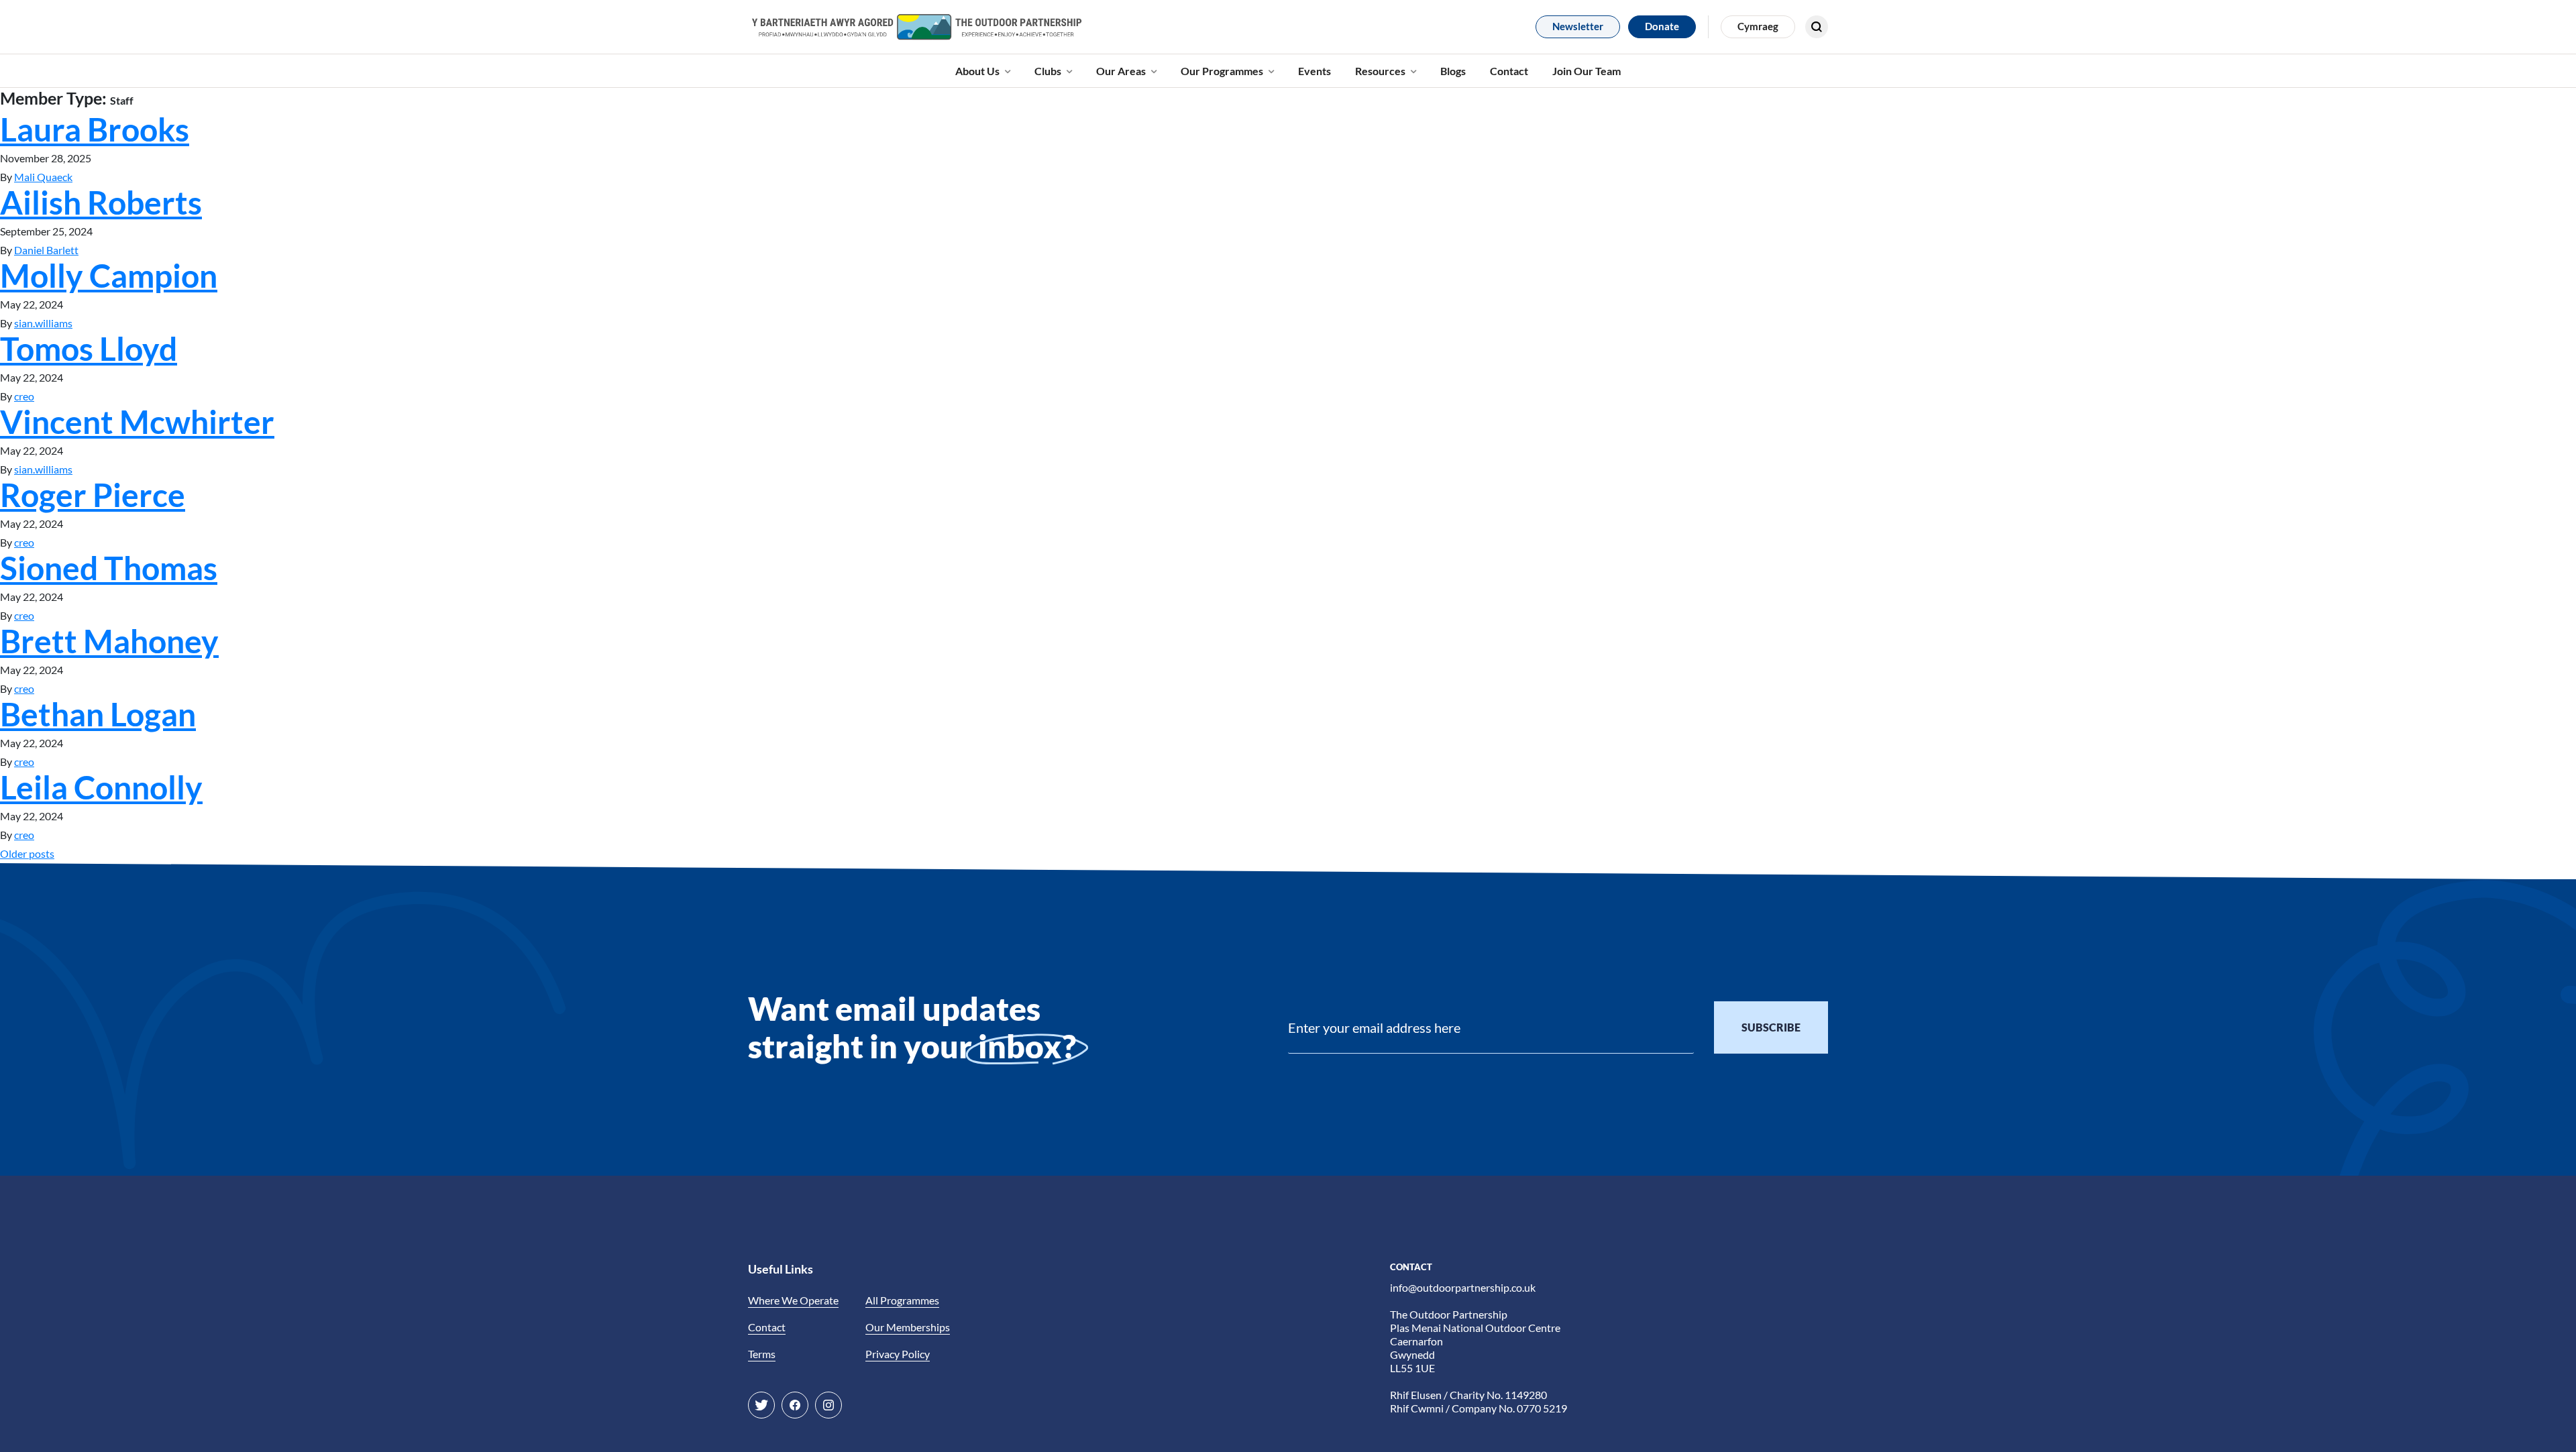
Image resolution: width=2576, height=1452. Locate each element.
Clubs (1048, 71)
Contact (1509, 71)
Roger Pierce (93, 495)
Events (1314, 71)
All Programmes (902, 1300)
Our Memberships (908, 1327)
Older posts (27, 853)
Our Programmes (1222, 71)
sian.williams (43, 323)
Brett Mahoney (109, 641)
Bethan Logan (98, 714)
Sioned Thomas (109, 568)
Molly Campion (109, 275)
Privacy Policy (898, 1354)
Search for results (1767, 64)
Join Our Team (1587, 71)
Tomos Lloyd (89, 348)
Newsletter (1578, 26)
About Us (977, 71)
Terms (762, 1354)
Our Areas (1121, 71)
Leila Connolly (101, 787)
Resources (1380, 71)
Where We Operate (793, 1300)
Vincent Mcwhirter (137, 422)
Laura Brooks (95, 129)
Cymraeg (1758, 26)
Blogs (1453, 71)
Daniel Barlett (46, 250)
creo (24, 396)
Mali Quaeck (43, 177)
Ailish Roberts (101, 202)
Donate (1662, 26)
